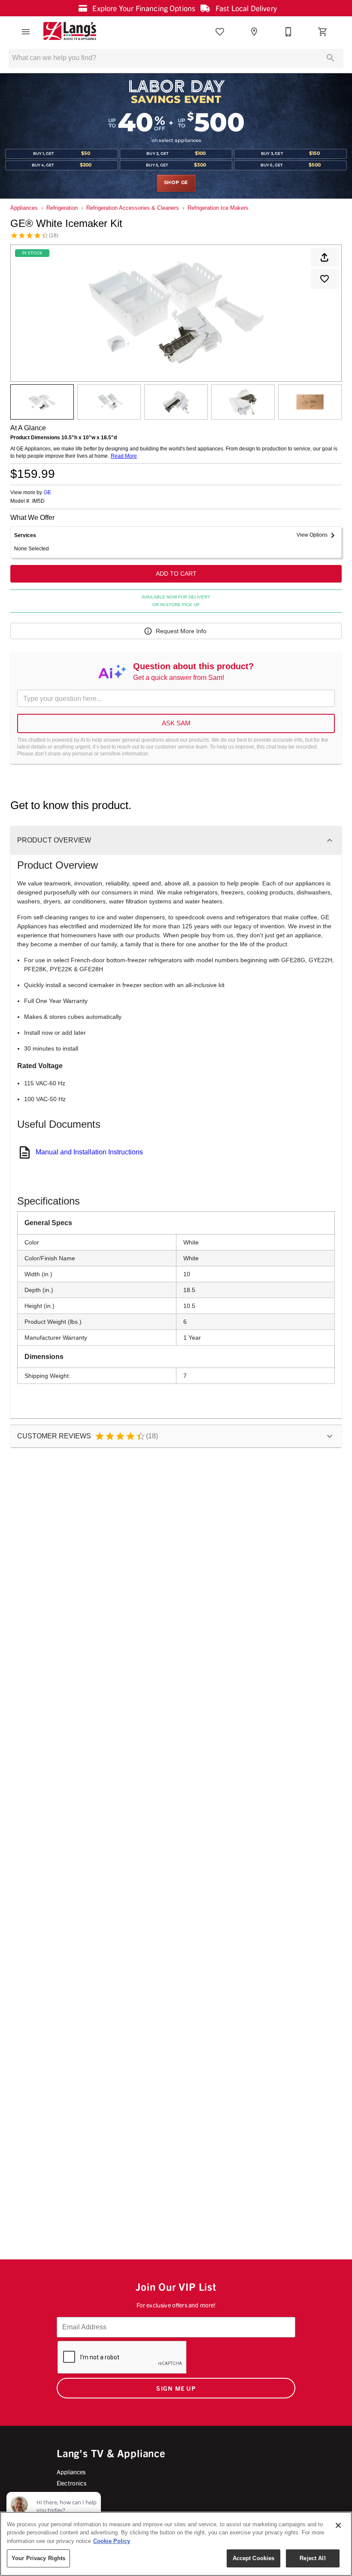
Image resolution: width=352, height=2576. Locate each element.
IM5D (38, 501)
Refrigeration (62, 208)
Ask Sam (176, 723)
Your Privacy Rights (38, 2558)
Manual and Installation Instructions (89, 1152)
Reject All (313, 2558)
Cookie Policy (112, 2541)
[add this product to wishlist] (325, 279)
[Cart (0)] (323, 32)
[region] (176, 2544)
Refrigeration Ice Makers (218, 208)
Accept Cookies (254, 2558)
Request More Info (181, 631)
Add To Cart (176, 574)
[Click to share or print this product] (325, 257)
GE (47, 492)
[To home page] (70, 32)
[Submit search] (331, 58)
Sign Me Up (176, 2388)
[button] (26, 32)
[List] (220, 32)
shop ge (176, 183)
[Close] (338, 2525)
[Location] (254, 32)
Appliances (24, 208)
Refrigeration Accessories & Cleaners (133, 208)
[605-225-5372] (288, 32)
